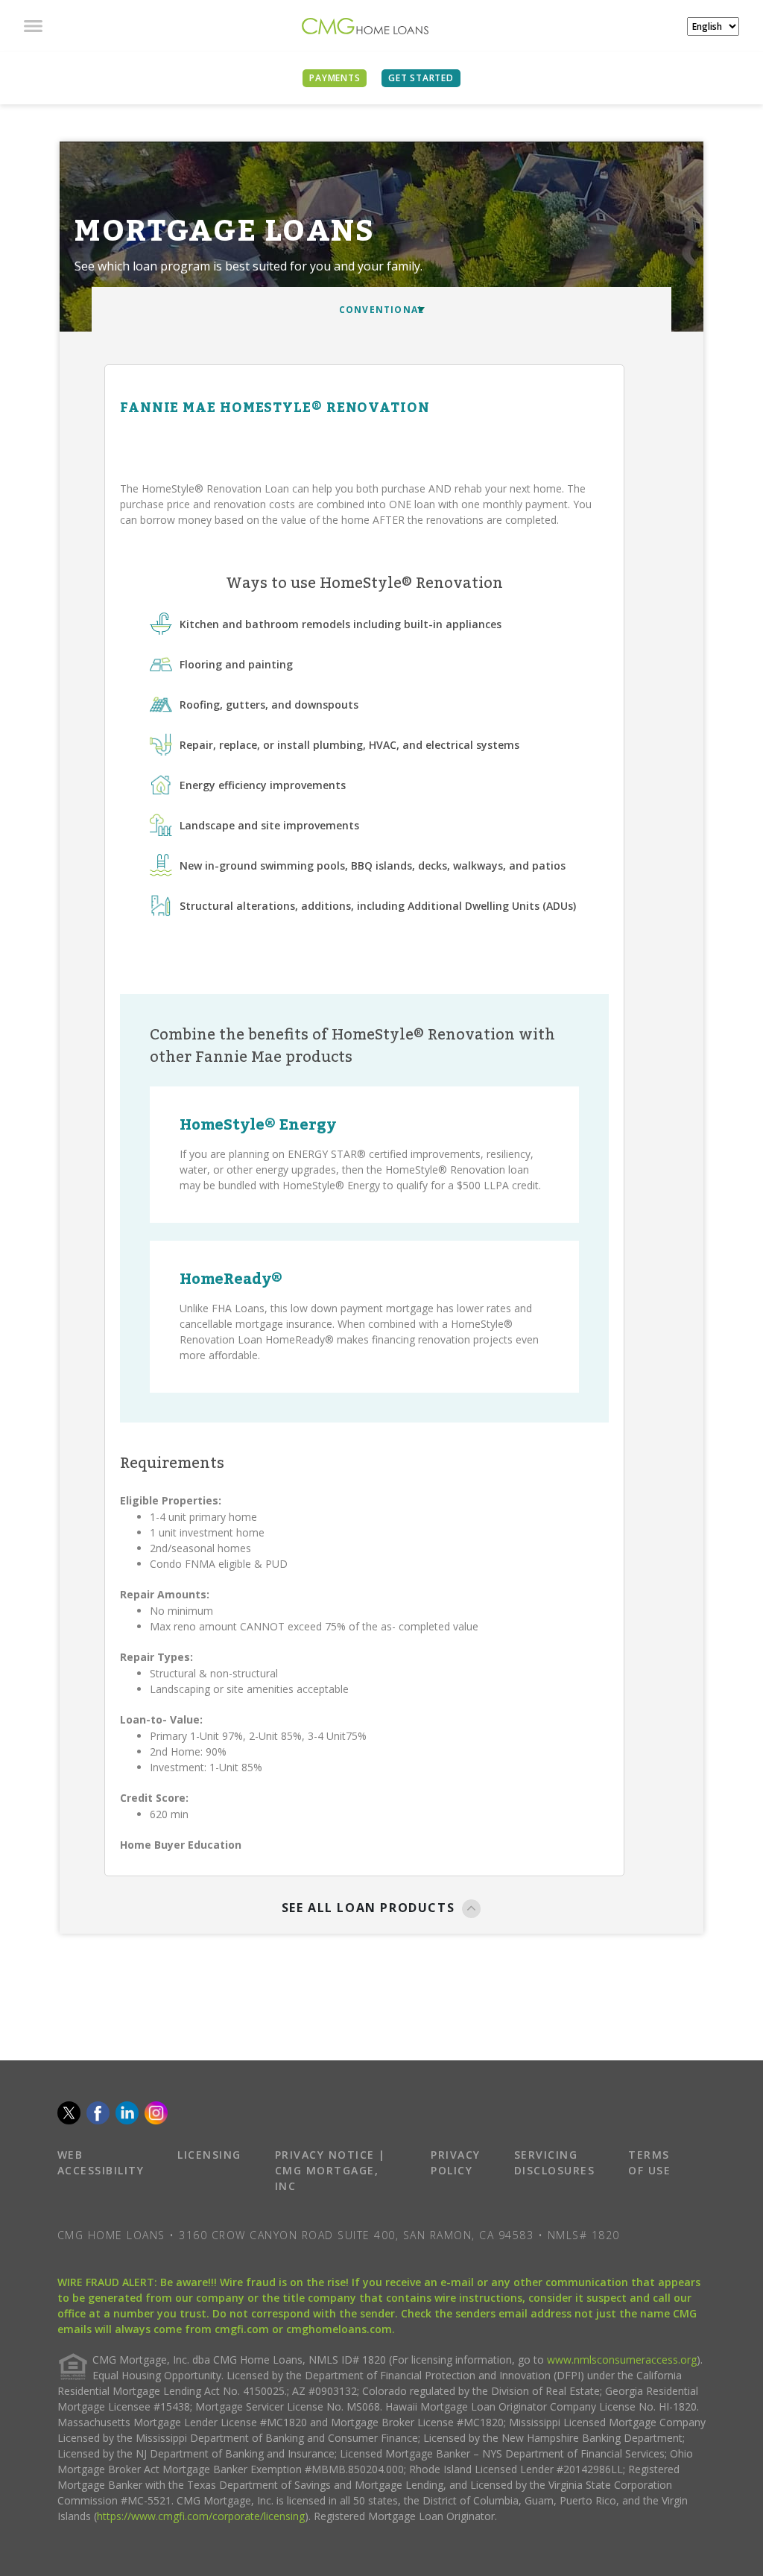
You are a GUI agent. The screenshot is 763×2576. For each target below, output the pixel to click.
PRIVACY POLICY (456, 2162)
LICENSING (209, 2155)
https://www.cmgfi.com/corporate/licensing (201, 2516)
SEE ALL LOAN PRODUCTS (368, 1908)
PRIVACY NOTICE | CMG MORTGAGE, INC (330, 2170)
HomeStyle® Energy (258, 1125)
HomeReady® (231, 1279)
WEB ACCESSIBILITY (101, 2162)
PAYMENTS (335, 78)
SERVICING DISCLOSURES (555, 2162)
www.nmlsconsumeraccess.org (622, 2360)
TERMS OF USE (649, 2162)
